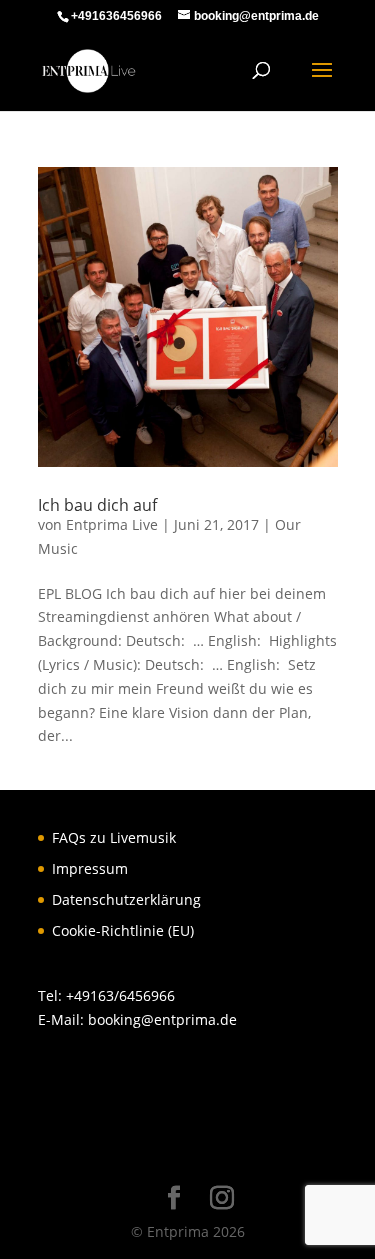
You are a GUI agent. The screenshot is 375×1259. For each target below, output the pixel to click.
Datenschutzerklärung (126, 899)
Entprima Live (112, 524)
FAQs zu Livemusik (114, 837)
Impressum (90, 868)
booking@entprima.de (162, 1019)
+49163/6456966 (120, 995)
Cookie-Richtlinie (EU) (123, 930)
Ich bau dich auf (97, 505)
